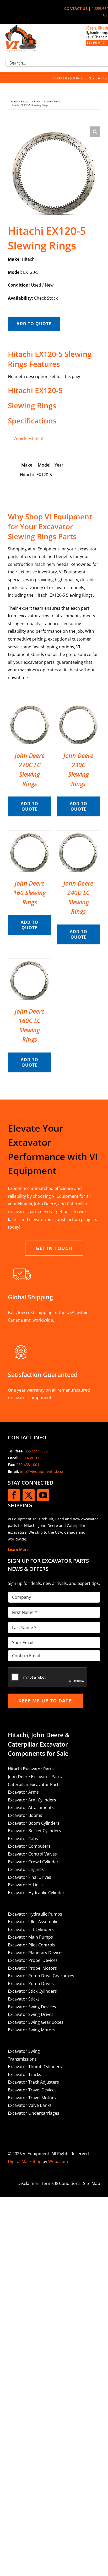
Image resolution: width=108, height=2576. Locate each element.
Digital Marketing (25, 2161)
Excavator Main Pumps (30, 1937)
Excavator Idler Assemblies (34, 1922)
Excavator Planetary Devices (36, 1953)
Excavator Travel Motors (32, 2098)
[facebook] (14, 1495)
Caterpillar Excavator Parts (34, 1784)
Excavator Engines (26, 1869)
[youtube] (43, 1495)
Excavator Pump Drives (31, 1984)
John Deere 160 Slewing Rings (30, 893)
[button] (95, 132)
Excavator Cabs (23, 1839)
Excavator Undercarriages (34, 2113)
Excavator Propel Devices (33, 1960)
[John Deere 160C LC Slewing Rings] (30, 962)
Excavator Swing (24, 2051)
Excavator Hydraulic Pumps (35, 1914)
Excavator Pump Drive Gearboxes (41, 1976)
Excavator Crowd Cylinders (34, 1862)
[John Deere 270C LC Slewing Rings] (30, 707)
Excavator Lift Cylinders (31, 1929)
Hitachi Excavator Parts (31, 1769)
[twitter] (29, 1495)
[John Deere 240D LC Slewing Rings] (78, 834)
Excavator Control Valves (32, 1854)
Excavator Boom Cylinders (34, 1823)
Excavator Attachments (31, 1807)
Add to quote (34, 324)
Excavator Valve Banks (30, 2105)
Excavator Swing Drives (31, 2014)
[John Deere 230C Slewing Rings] (78, 707)
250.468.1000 (31, 1458)
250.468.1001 (28, 1465)
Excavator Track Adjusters (33, 2082)
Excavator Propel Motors (32, 1968)
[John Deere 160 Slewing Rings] (30, 834)
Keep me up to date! (46, 1701)
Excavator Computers (29, 1846)
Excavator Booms (25, 1815)
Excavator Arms (23, 1792)
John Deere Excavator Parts (35, 1777)
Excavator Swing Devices (32, 2007)
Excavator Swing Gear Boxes (36, 2022)
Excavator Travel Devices (32, 2090)
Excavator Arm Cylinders (32, 1800)
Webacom (58, 2161)
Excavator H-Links (25, 1885)
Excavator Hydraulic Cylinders (37, 1893)
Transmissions (22, 2059)
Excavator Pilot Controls (32, 1945)
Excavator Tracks (25, 2074)
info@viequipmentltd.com (42, 1471)
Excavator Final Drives (29, 1877)
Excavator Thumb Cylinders (35, 2067)
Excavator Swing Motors (32, 2030)
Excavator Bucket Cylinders (34, 1831)
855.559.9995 (36, 1451)
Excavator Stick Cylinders (32, 1991)
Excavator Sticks (24, 1999)
